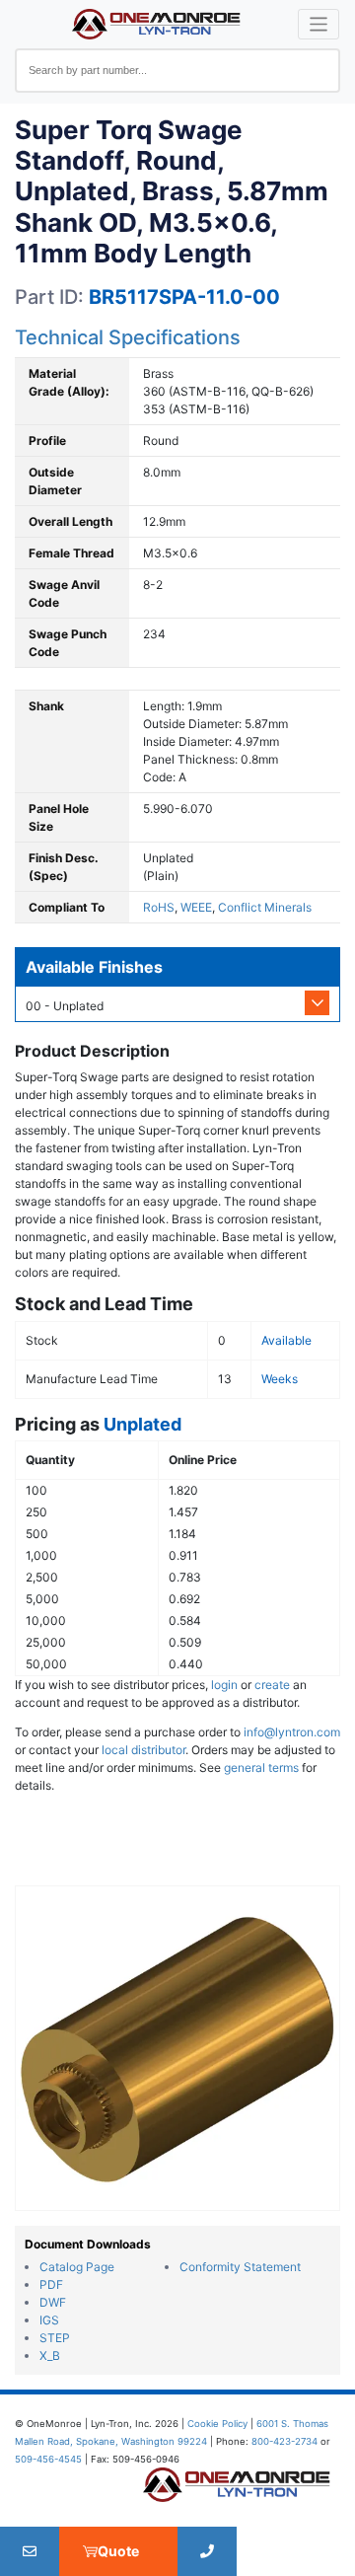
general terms (261, 1767)
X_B (50, 2355)
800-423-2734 (284, 2441)
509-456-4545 (48, 2459)
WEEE (196, 907)
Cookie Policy (217, 2424)
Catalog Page (77, 2267)
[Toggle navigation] (319, 24)
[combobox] (177, 71)
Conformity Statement (240, 2267)
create (272, 1685)
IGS (49, 2320)
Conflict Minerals (265, 907)
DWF (53, 2302)
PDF (51, 2284)
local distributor (143, 1750)
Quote (118, 2551)
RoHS (159, 907)
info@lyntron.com (292, 1732)
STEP (55, 2338)
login (224, 1685)
